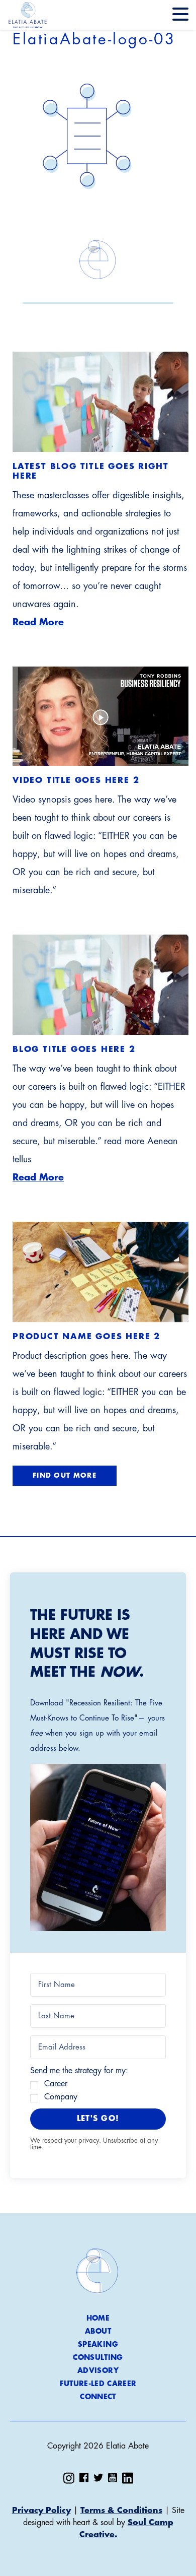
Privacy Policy (41, 2511)
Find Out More (65, 1475)
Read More (38, 622)
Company (61, 2097)
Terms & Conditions (121, 2511)
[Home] (28, 15)
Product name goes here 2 (86, 1337)
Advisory (98, 2370)
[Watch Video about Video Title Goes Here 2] (101, 716)
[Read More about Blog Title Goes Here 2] (101, 985)
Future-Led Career (98, 2384)
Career (56, 2084)
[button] (98, 1848)
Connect (98, 2397)
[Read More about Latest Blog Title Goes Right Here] (101, 402)
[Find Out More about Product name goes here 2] (101, 1272)
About (98, 2331)
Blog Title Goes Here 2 (74, 1049)
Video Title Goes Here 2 (76, 780)
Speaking (98, 2344)
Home (98, 2318)
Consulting (98, 2357)
